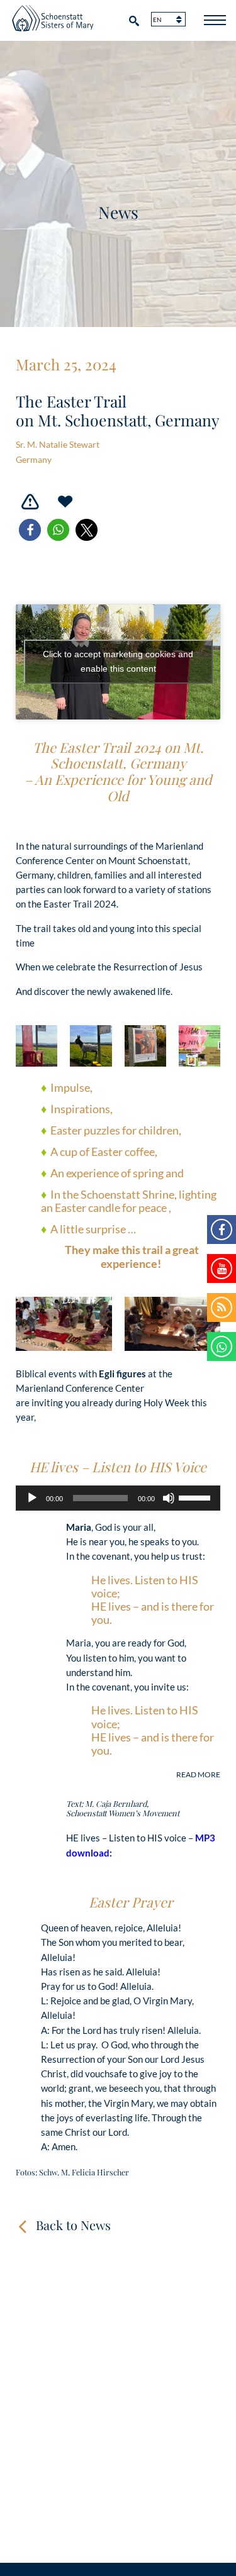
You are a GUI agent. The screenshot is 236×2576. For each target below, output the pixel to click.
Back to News (73, 2225)
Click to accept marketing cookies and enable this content (118, 661)
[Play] (32, 1498)
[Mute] (169, 1498)
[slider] (196, 1497)
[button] (30, 530)
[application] (118, 1498)
